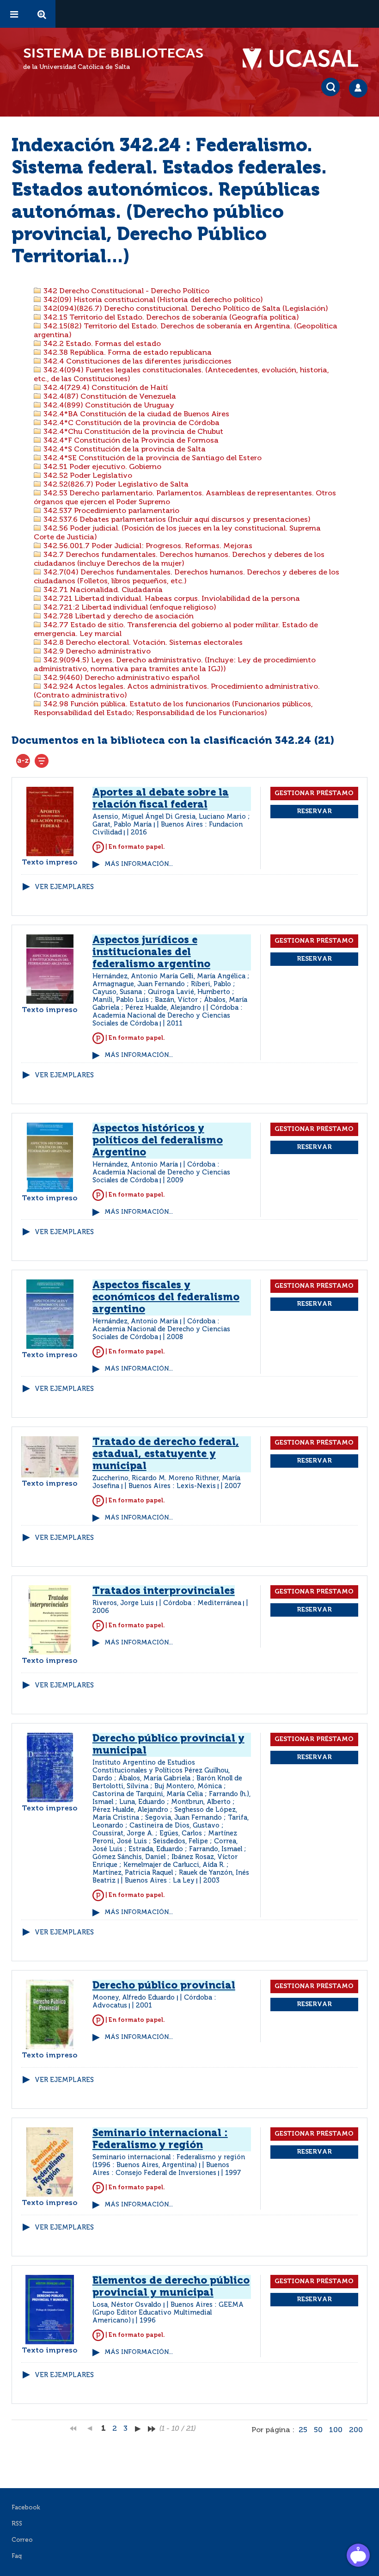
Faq (17, 2556)
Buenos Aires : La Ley (160, 1881)
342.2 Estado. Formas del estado (101, 344)
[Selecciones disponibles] (23, 761)
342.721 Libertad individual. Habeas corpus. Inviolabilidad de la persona (171, 599)
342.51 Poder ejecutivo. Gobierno (101, 467)
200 (356, 2430)
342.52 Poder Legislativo (87, 476)
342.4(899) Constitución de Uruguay (108, 406)
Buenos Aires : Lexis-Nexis (172, 1486)
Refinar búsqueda (42, 761)
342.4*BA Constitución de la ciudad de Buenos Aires (135, 414)
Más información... (139, 864)
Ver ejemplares (64, 887)
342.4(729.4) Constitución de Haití (105, 388)
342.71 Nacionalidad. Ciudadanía (102, 590)
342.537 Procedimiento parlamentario (110, 511)
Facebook (26, 2508)
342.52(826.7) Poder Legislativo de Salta (115, 485)
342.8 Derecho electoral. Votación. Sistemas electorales (142, 643)
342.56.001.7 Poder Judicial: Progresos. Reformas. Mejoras (147, 546)
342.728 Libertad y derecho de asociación (118, 617)
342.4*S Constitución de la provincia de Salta (124, 450)
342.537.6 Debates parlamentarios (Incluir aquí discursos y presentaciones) (176, 520)
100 (336, 2430)
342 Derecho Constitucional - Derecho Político (125, 291)
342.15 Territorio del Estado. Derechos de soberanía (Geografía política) (170, 318)
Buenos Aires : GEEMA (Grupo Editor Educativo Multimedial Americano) (168, 2313)
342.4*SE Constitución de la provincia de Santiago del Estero (152, 458)
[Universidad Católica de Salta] (305, 59)
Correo (22, 2540)
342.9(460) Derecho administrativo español (121, 678)
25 (303, 2430)
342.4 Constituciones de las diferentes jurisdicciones (137, 362)
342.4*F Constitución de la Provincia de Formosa (130, 441)
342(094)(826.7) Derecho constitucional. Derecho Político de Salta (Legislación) (185, 309)
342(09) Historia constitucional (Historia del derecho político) (152, 300)
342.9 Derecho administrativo (96, 652)
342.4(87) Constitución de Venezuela (109, 397)
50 (318, 2430)
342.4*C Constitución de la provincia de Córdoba (131, 423)
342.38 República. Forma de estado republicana (127, 353)
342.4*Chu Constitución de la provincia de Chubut (132, 432)
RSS (17, 2524)
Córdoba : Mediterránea (202, 1603)
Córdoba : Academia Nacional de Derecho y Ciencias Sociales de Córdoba (168, 1016)
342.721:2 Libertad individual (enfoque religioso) (129, 608)
